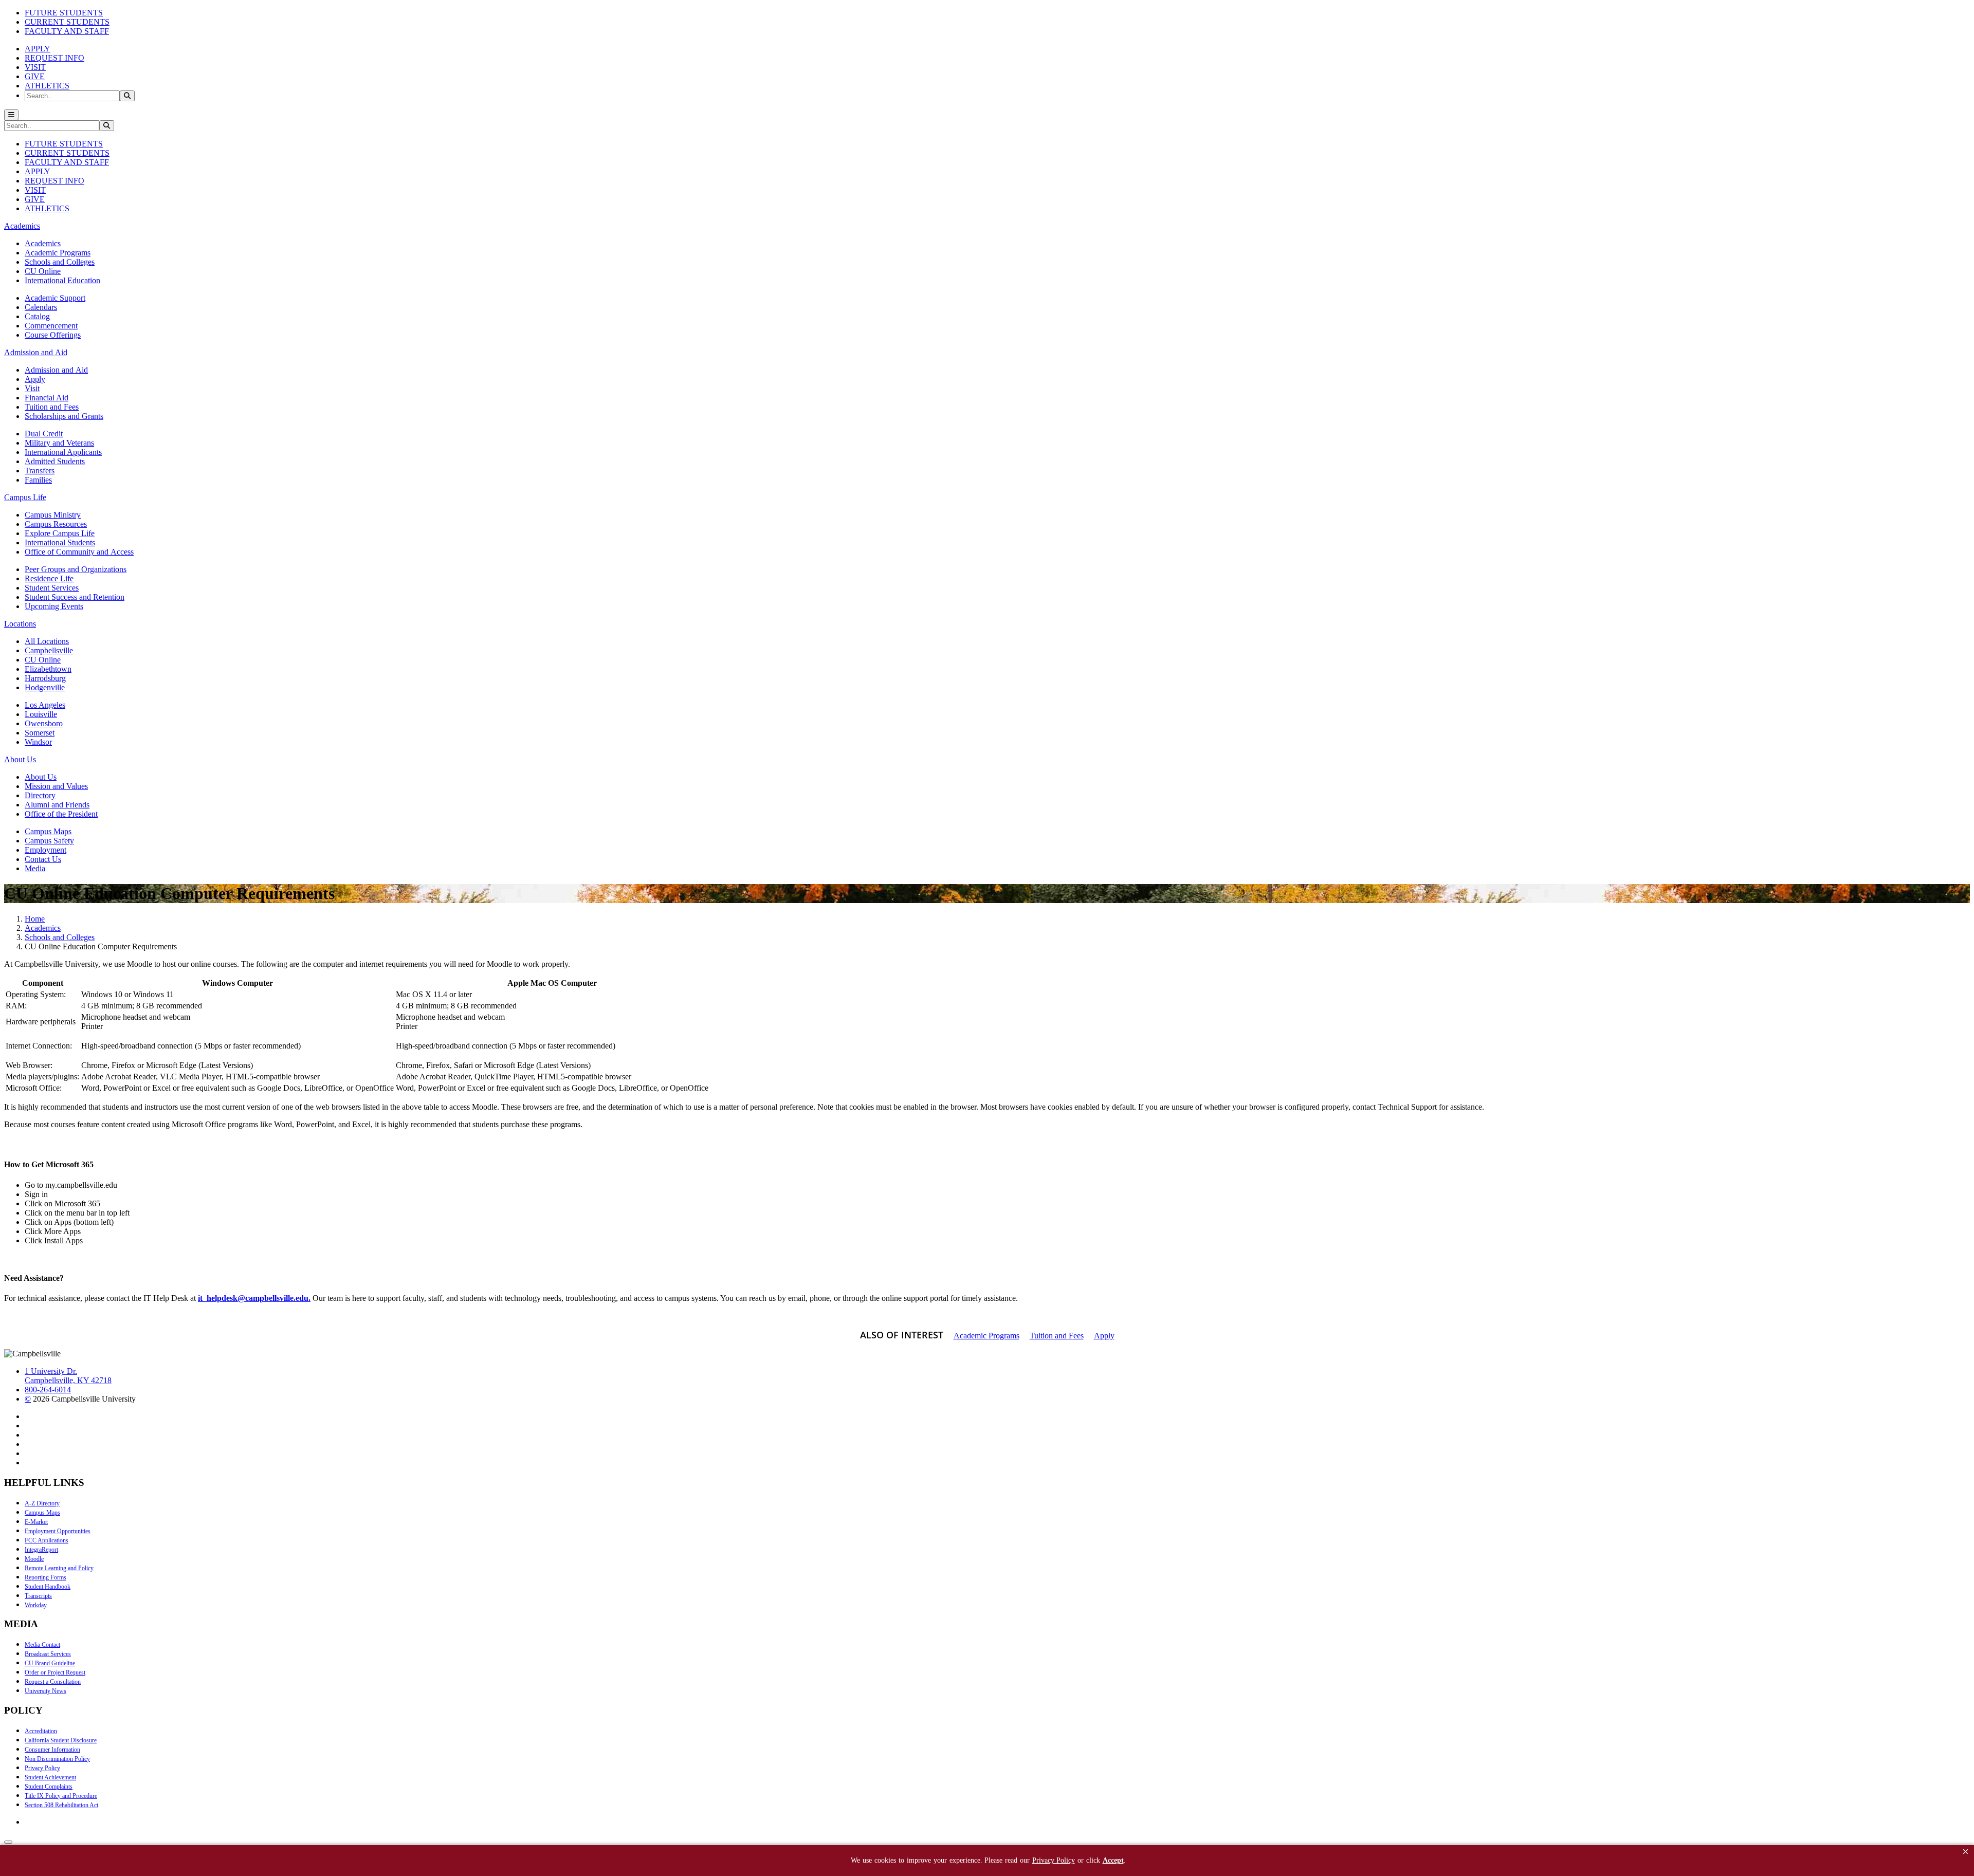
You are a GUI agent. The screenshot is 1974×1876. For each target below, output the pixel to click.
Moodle (34, 1559)
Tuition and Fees (52, 407)
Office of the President (61, 814)
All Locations (47, 641)
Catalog (37, 316)
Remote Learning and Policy (59, 1568)
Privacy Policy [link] (1054, 1860)
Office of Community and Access (79, 552)
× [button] (1966, 1852)
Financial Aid (47, 398)
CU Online (43, 271)
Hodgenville (45, 687)
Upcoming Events (54, 606)
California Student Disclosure (61, 1740)
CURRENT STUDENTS (67, 22)
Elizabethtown (48, 669)
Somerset (40, 733)
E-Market (36, 1522)
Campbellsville (49, 650)
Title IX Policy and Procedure (61, 1796)
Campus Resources (56, 524)
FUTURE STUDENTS (64, 13)
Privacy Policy (42, 1768)
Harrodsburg (45, 678)
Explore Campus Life (60, 533)
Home (35, 919)
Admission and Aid (56, 370)
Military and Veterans (59, 443)
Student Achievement (50, 1777)
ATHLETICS (47, 86)
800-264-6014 (48, 1390)
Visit (32, 388)
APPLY (38, 49)
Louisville (41, 714)
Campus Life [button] (25, 497)
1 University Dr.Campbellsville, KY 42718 (68, 1376)
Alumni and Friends (57, 805)
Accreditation (41, 1731)
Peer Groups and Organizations (76, 569)
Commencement (51, 326)
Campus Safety (49, 841)
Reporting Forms (45, 1577)
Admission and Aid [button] (36, 352)
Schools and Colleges (60, 262)
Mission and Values (56, 786)
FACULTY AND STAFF (67, 31)
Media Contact (42, 1645)
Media (35, 868)
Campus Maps (48, 831)
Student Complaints (49, 1787)
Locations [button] (20, 624)
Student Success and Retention (75, 597)
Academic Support (55, 298)
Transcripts (38, 1596)
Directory (40, 795)
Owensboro (44, 723)
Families (38, 480)
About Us (41, 777)
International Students (60, 542)
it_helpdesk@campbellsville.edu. (254, 1298)
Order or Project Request (55, 1672)
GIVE (35, 76)
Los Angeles (45, 705)
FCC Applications (47, 1540)
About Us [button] (20, 759)
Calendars (41, 307)
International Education (62, 280)
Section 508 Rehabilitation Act (61, 1805)
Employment (45, 850)
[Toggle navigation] (11, 115)
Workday (36, 1605)
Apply (35, 379)
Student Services (52, 588)
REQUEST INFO (54, 58)
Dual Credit (44, 434)
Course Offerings (53, 335)
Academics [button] (22, 226)
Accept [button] (1113, 1860)
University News (45, 1691)
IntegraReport (41, 1550)
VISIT (35, 67)
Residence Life (49, 578)
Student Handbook (48, 1587)
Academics (43, 243)
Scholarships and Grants (64, 416)
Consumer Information (52, 1750)
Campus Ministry (53, 515)
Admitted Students (55, 461)
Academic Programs (58, 253)
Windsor (38, 742)
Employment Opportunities (58, 1531)
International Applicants (63, 452)
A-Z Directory (42, 1503)
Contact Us (43, 859)
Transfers (40, 471)
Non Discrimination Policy (57, 1759)
